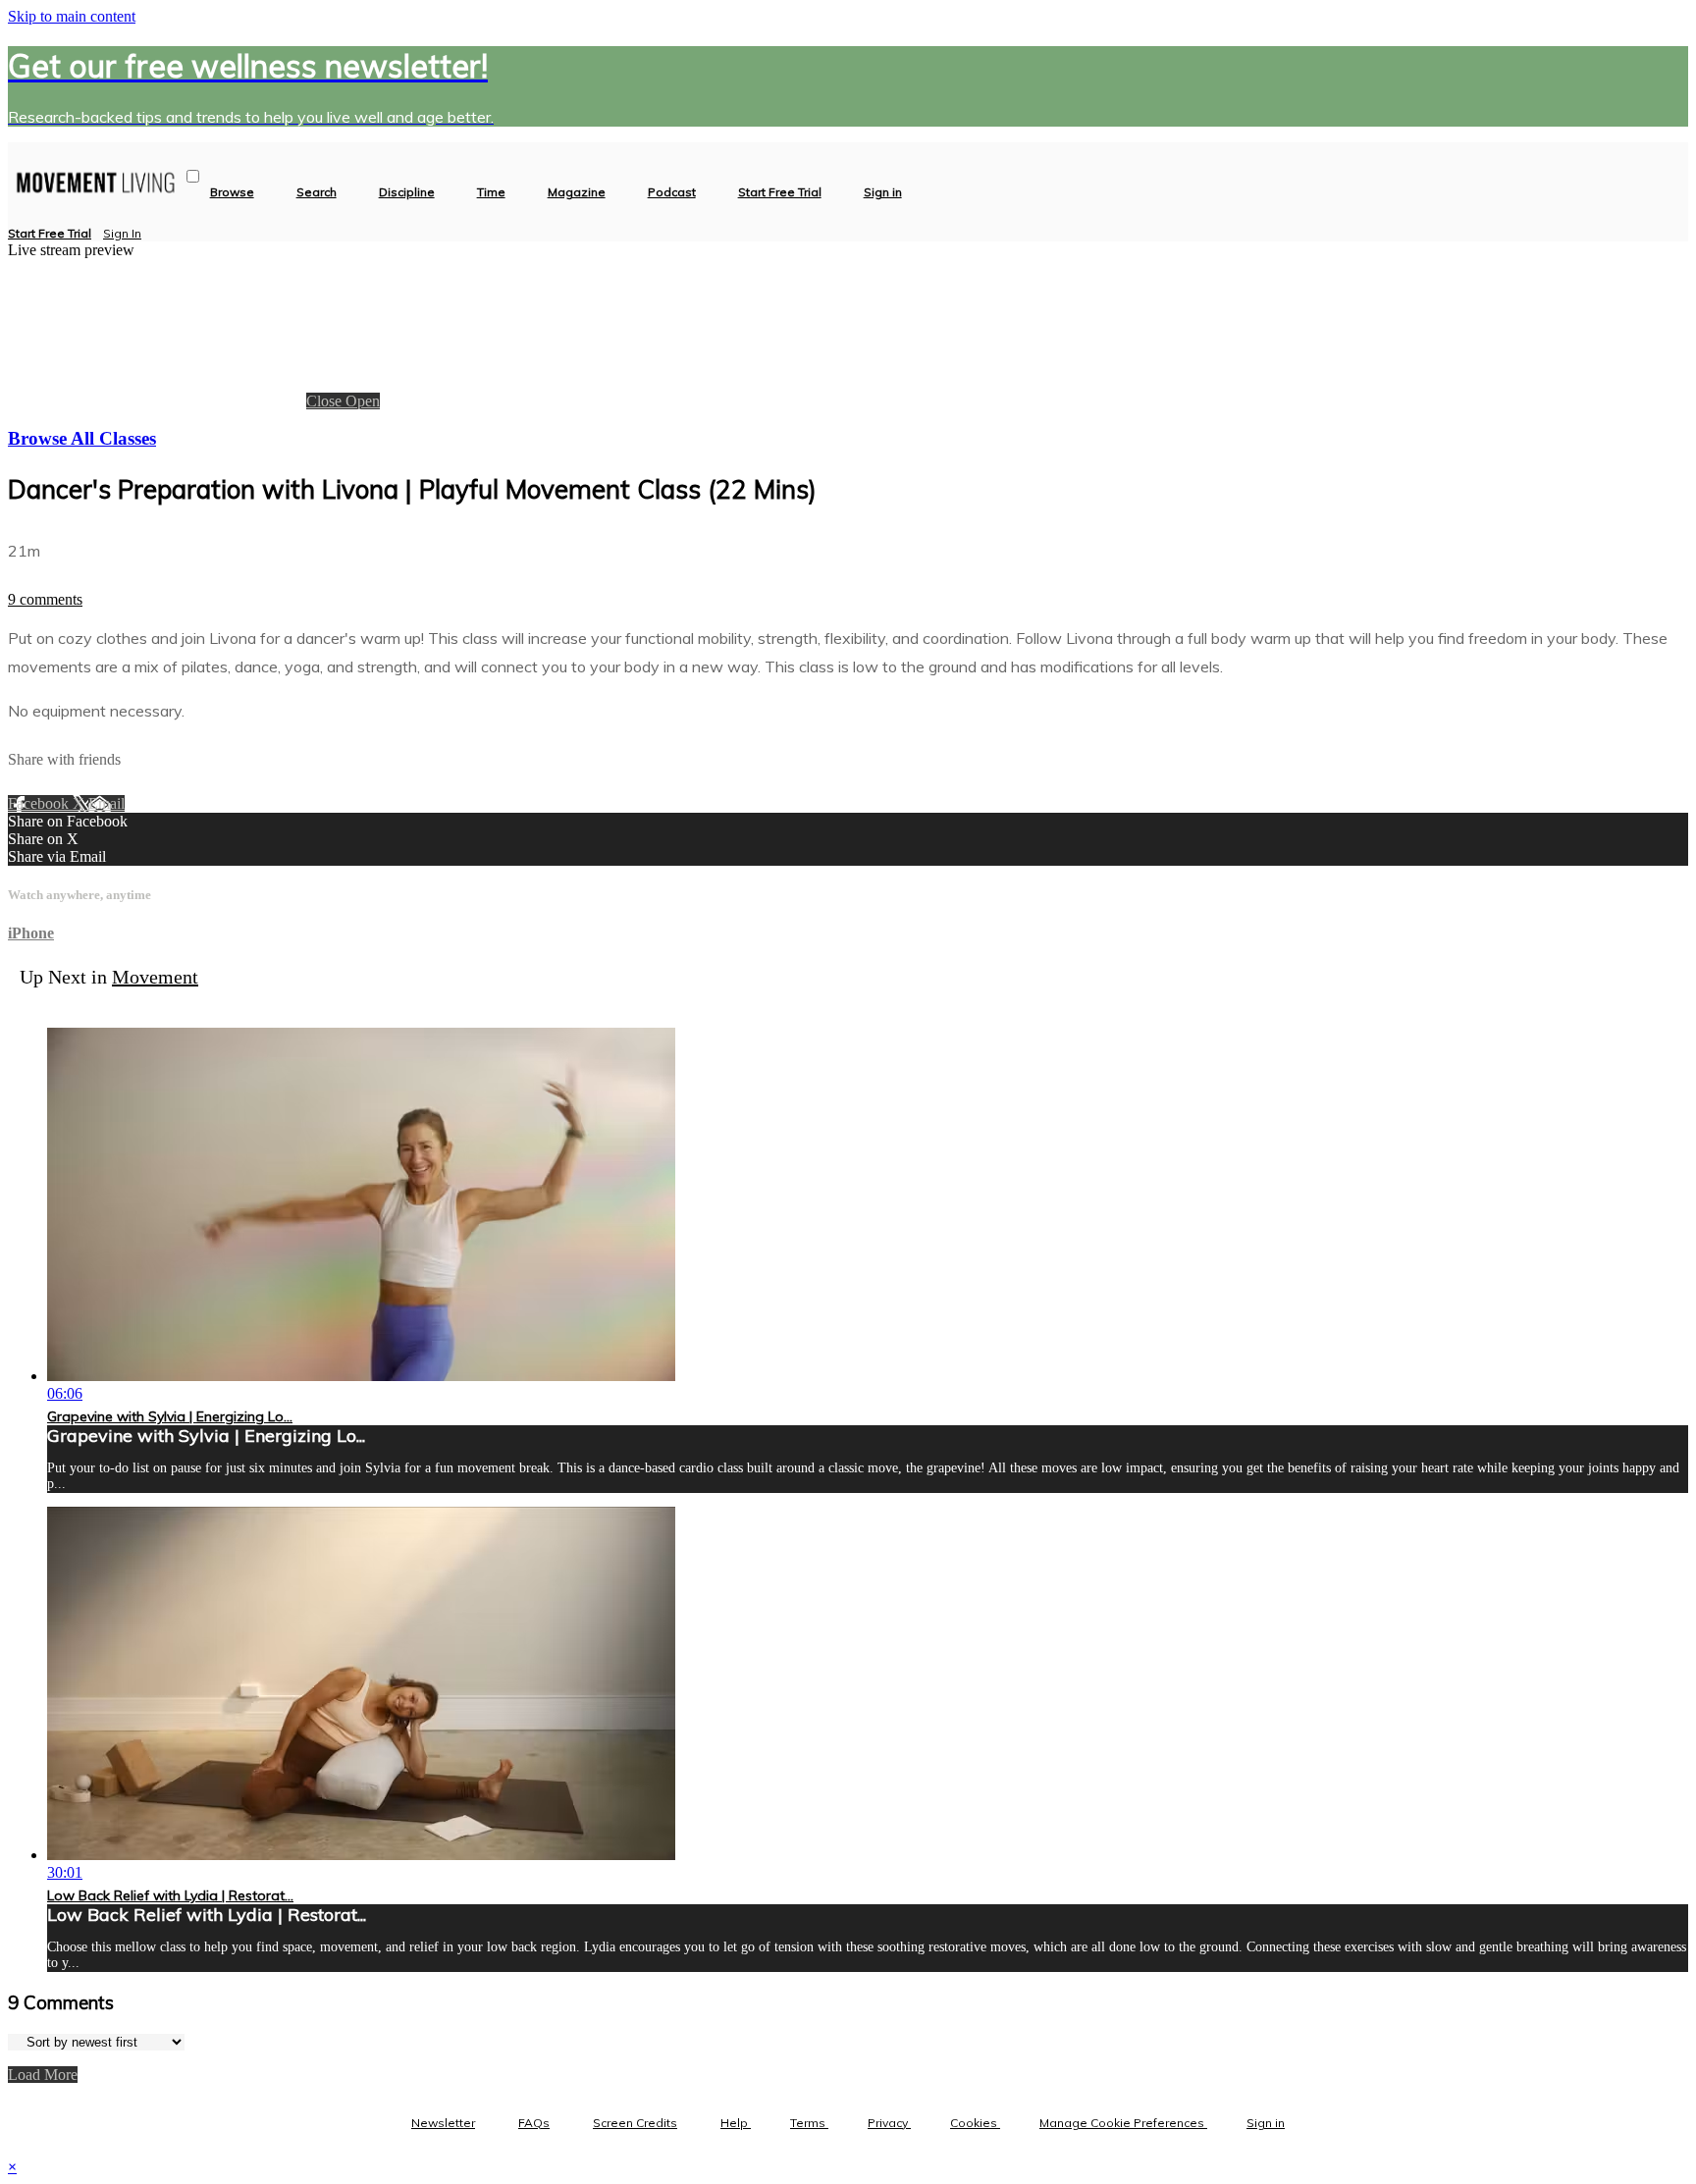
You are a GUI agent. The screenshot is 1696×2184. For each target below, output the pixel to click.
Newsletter (443, 2123)
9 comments (45, 599)
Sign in (883, 192)
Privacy (889, 2123)
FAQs (534, 2123)
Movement (155, 977)
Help (736, 2123)
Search (317, 192)
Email (106, 803)
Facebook (40, 803)
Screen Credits (635, 2123)
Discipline (407, 192)
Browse (232, 192)
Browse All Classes (82, 438)
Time (491, 192)
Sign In (122, 233)
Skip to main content (72, 16)
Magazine (577, 192)
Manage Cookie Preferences (1123, 2123)
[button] (193, 176)
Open (363, 401)
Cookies (975, 2123)
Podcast (672, 192)
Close (326, 401)
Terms (809, 2123)
